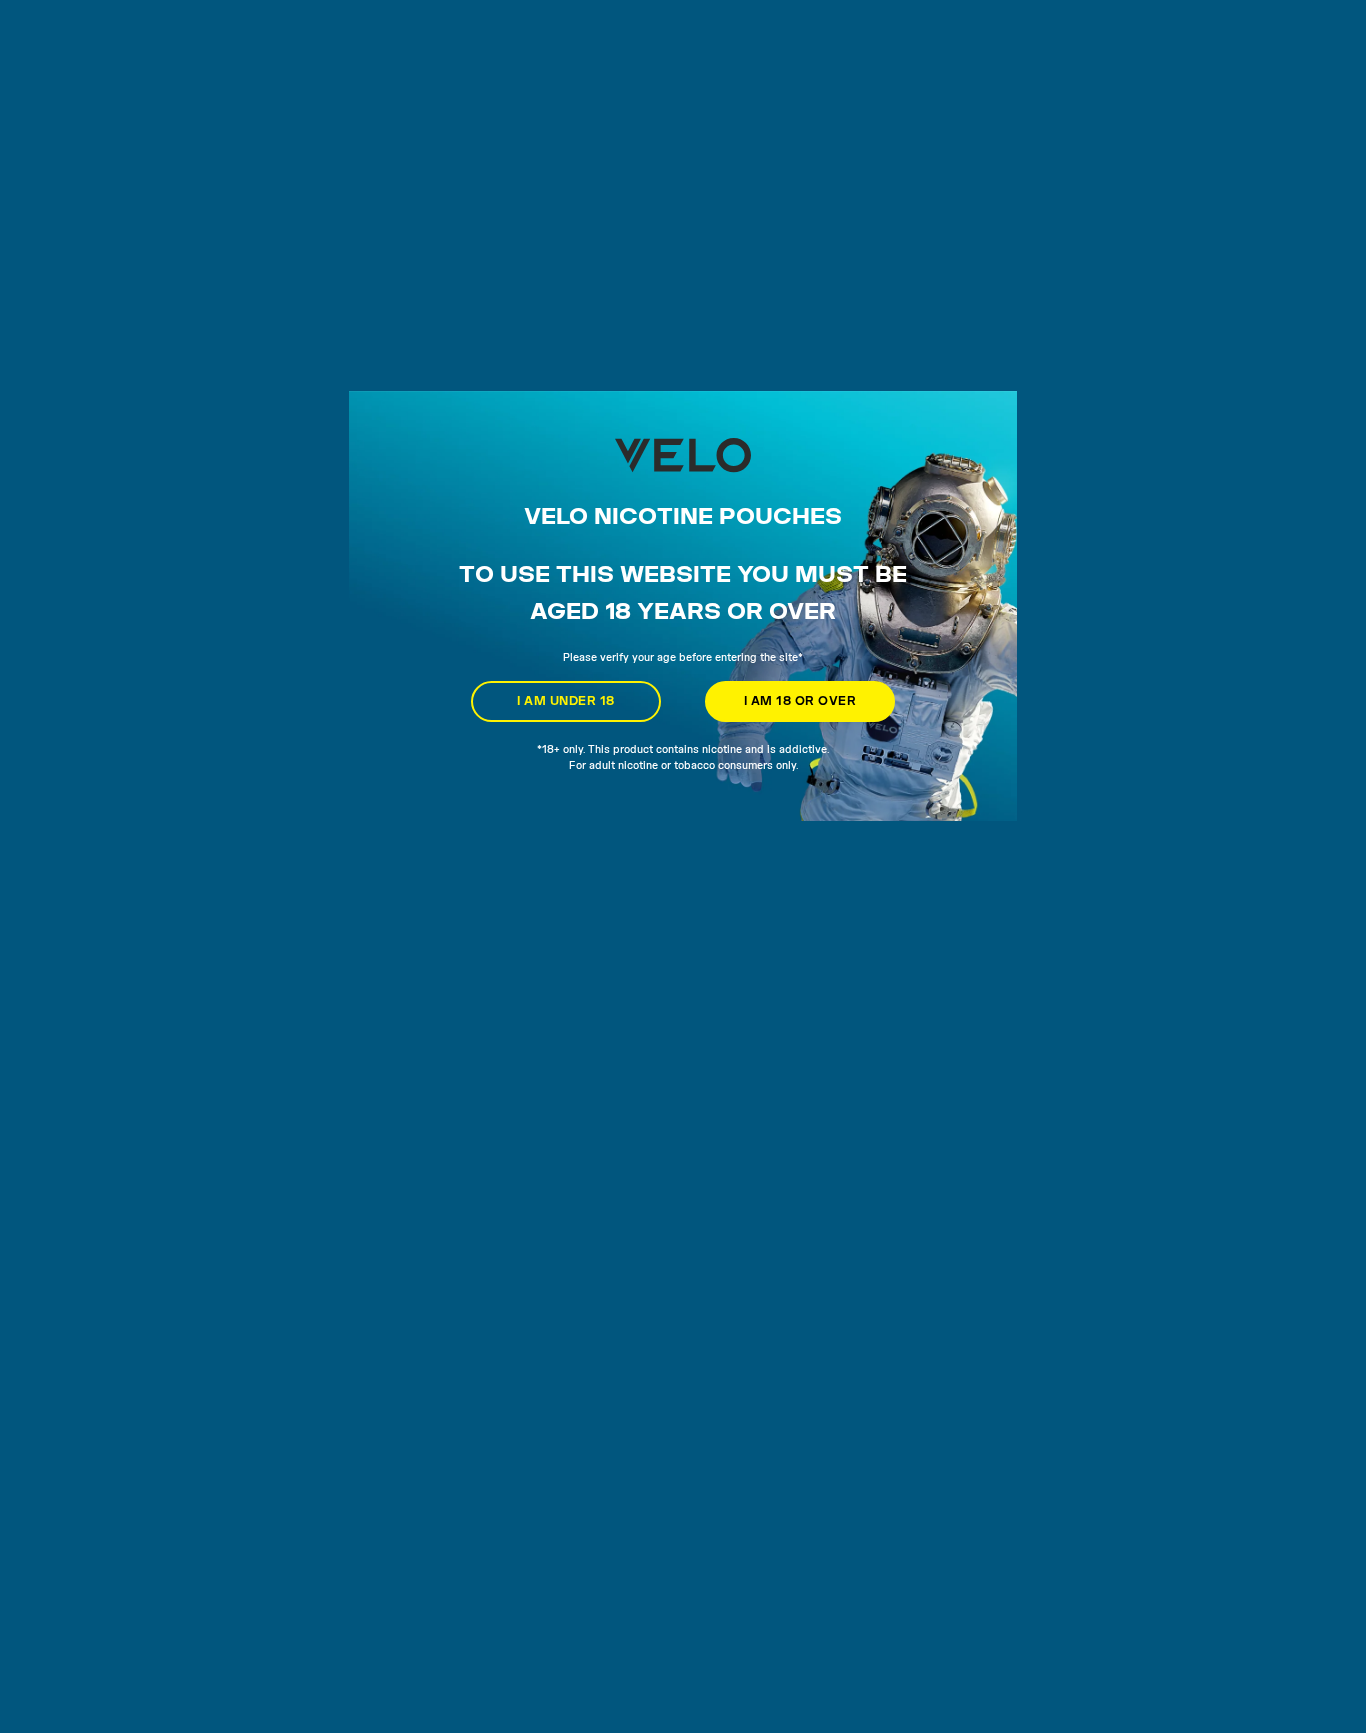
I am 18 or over (800, 700)
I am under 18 (565, 700)
